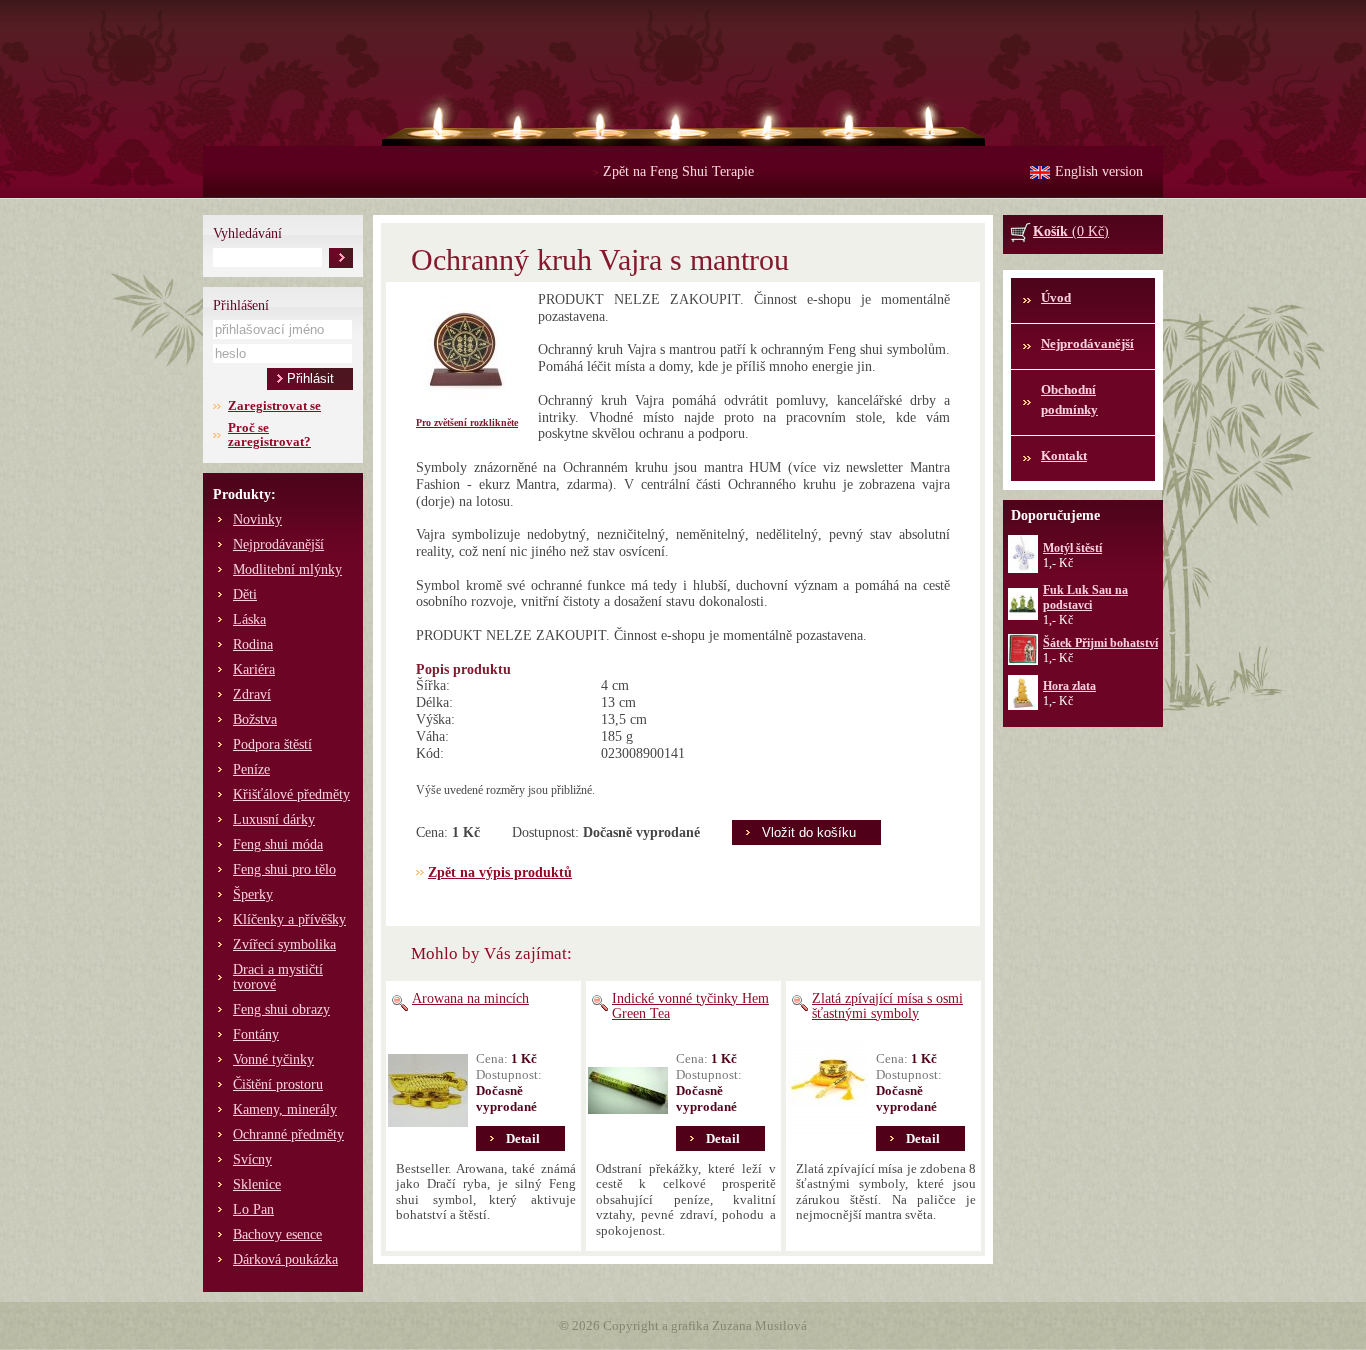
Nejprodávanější (278, 544)
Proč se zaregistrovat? (269, 434)
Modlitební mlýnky (287, 569)
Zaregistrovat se (274, 405)
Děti (245, 594)
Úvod (1056, 297)
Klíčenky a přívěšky (289, 919)
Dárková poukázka (285, 1259)
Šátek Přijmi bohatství (1100, 643)
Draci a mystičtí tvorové (278, 977)
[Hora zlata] (1023, 706)
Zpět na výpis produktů (500, 872)
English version (1099, 171)
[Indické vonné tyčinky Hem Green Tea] (628, 1091)
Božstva (255, 719)
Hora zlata (1069, 686)
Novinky (257, 519)
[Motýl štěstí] (1023, 569)
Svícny (252, 1159)
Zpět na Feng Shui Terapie (673, 171)
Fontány (256, 1034)
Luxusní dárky (274, 819)
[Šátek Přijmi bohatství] (1023, 661)
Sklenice (257, 1184)
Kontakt (1064, 455)
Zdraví (252, 694)
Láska (249, 619)
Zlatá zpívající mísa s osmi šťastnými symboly (887, 1006)
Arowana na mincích (470, 998)
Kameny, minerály (285, 1109)
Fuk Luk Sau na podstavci (1085, 597)
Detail (523, 1138)
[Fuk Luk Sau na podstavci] (1023, 616)
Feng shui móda (278, 844)
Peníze (251, 769)
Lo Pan (253, 1209)
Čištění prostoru (278, 1084)
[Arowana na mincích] (428, 1091)
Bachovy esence (277, 1234)
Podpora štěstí (272, 744)
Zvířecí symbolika (284, 944)
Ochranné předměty (288, 1134)
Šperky (253, 894)
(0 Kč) (1071, 231)
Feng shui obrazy (281, 1009)
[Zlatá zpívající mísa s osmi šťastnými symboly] (828, 1091)
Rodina (253, 644)
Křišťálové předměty (291, 794)
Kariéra (254, 669)
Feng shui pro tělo (284, 869)
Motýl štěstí (1072, 548)
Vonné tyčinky (273, 1059)
